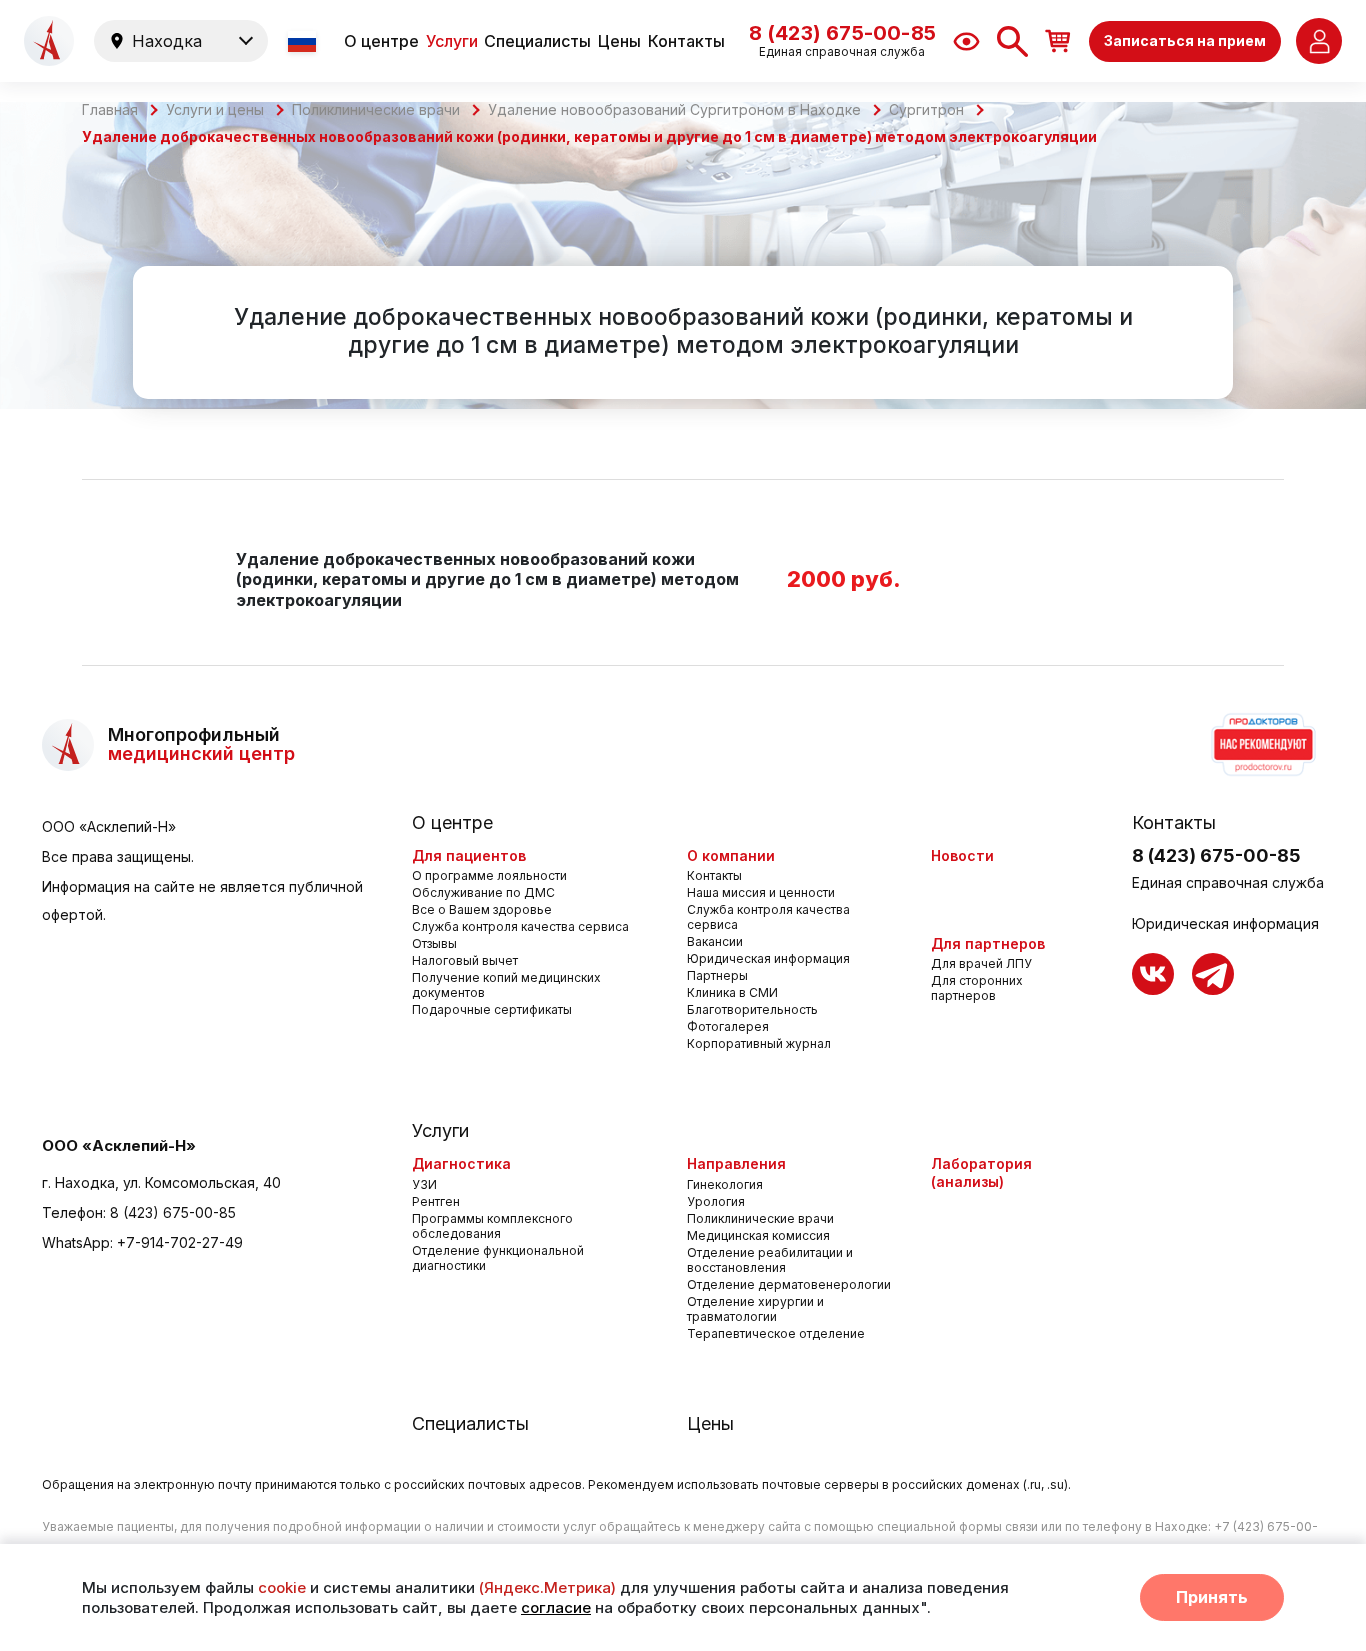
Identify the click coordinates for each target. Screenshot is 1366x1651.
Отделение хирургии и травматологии (755, 1309)
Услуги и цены (215, 110)
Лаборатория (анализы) (981, 1172)
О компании (731, 855)
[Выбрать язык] (304, 41)
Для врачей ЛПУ (981, 963)
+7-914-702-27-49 (180, 1242)
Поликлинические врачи (376, 110)
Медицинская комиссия (758, 1235)
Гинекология (725, 1184)
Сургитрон (926, 110)
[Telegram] (1213, 974)
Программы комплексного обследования (492, 1226)
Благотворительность (752, 1009)
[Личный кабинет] (1319, 41)
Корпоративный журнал (759, 1043)
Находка (167, 41)
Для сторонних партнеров (977, 988)
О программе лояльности (489, 875)
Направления (736, 1163)
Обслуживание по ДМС (483, 892)
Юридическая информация (768, 958)
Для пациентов (469, 855)
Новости (962, 855)
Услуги (452, 41)
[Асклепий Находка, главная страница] (49, 41)
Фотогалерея (728, 1026)
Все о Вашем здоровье (482, 909)
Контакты (686, 41)
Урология (716, 1201)
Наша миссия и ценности (761, 892)
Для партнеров (988, 943)
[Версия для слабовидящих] (966, 41)
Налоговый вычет (465, 960)
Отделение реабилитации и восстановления (770, 1260)
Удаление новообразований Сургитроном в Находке (674, 110)
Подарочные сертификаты (492, 1009)
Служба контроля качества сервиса (520, 926)
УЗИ (424, 1184)
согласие (556, 1607)
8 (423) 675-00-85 (173, 1212)
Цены (619, 41)
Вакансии (715, 941)
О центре (381, 41)
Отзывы (434, 943)
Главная (110, 110)
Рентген (436, 1201)
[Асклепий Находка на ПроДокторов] (1262, 745)
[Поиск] (1012, 41)
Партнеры (717, 975)
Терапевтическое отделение (776, 1333)
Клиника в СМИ (732, 992)
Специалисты (537, 41)
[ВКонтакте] (1153, 974)
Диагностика (461, 1163)
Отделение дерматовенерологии (789, 1284)
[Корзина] (1058, 40)
